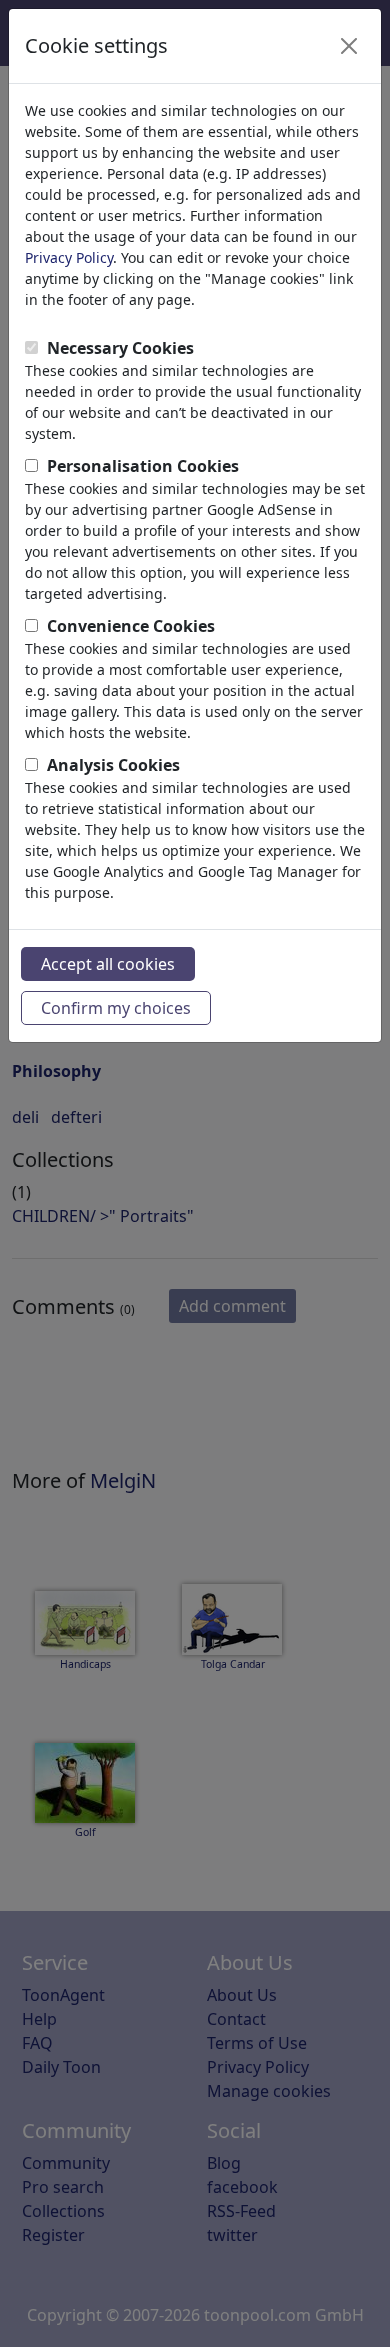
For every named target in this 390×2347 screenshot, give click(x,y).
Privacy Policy (69, 257)
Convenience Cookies (131, 626)
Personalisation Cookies (143, 466)
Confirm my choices (116, 1008)
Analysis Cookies (113, 765)
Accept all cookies (108, 964)
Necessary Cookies (120, 348)
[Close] (349, 46)
